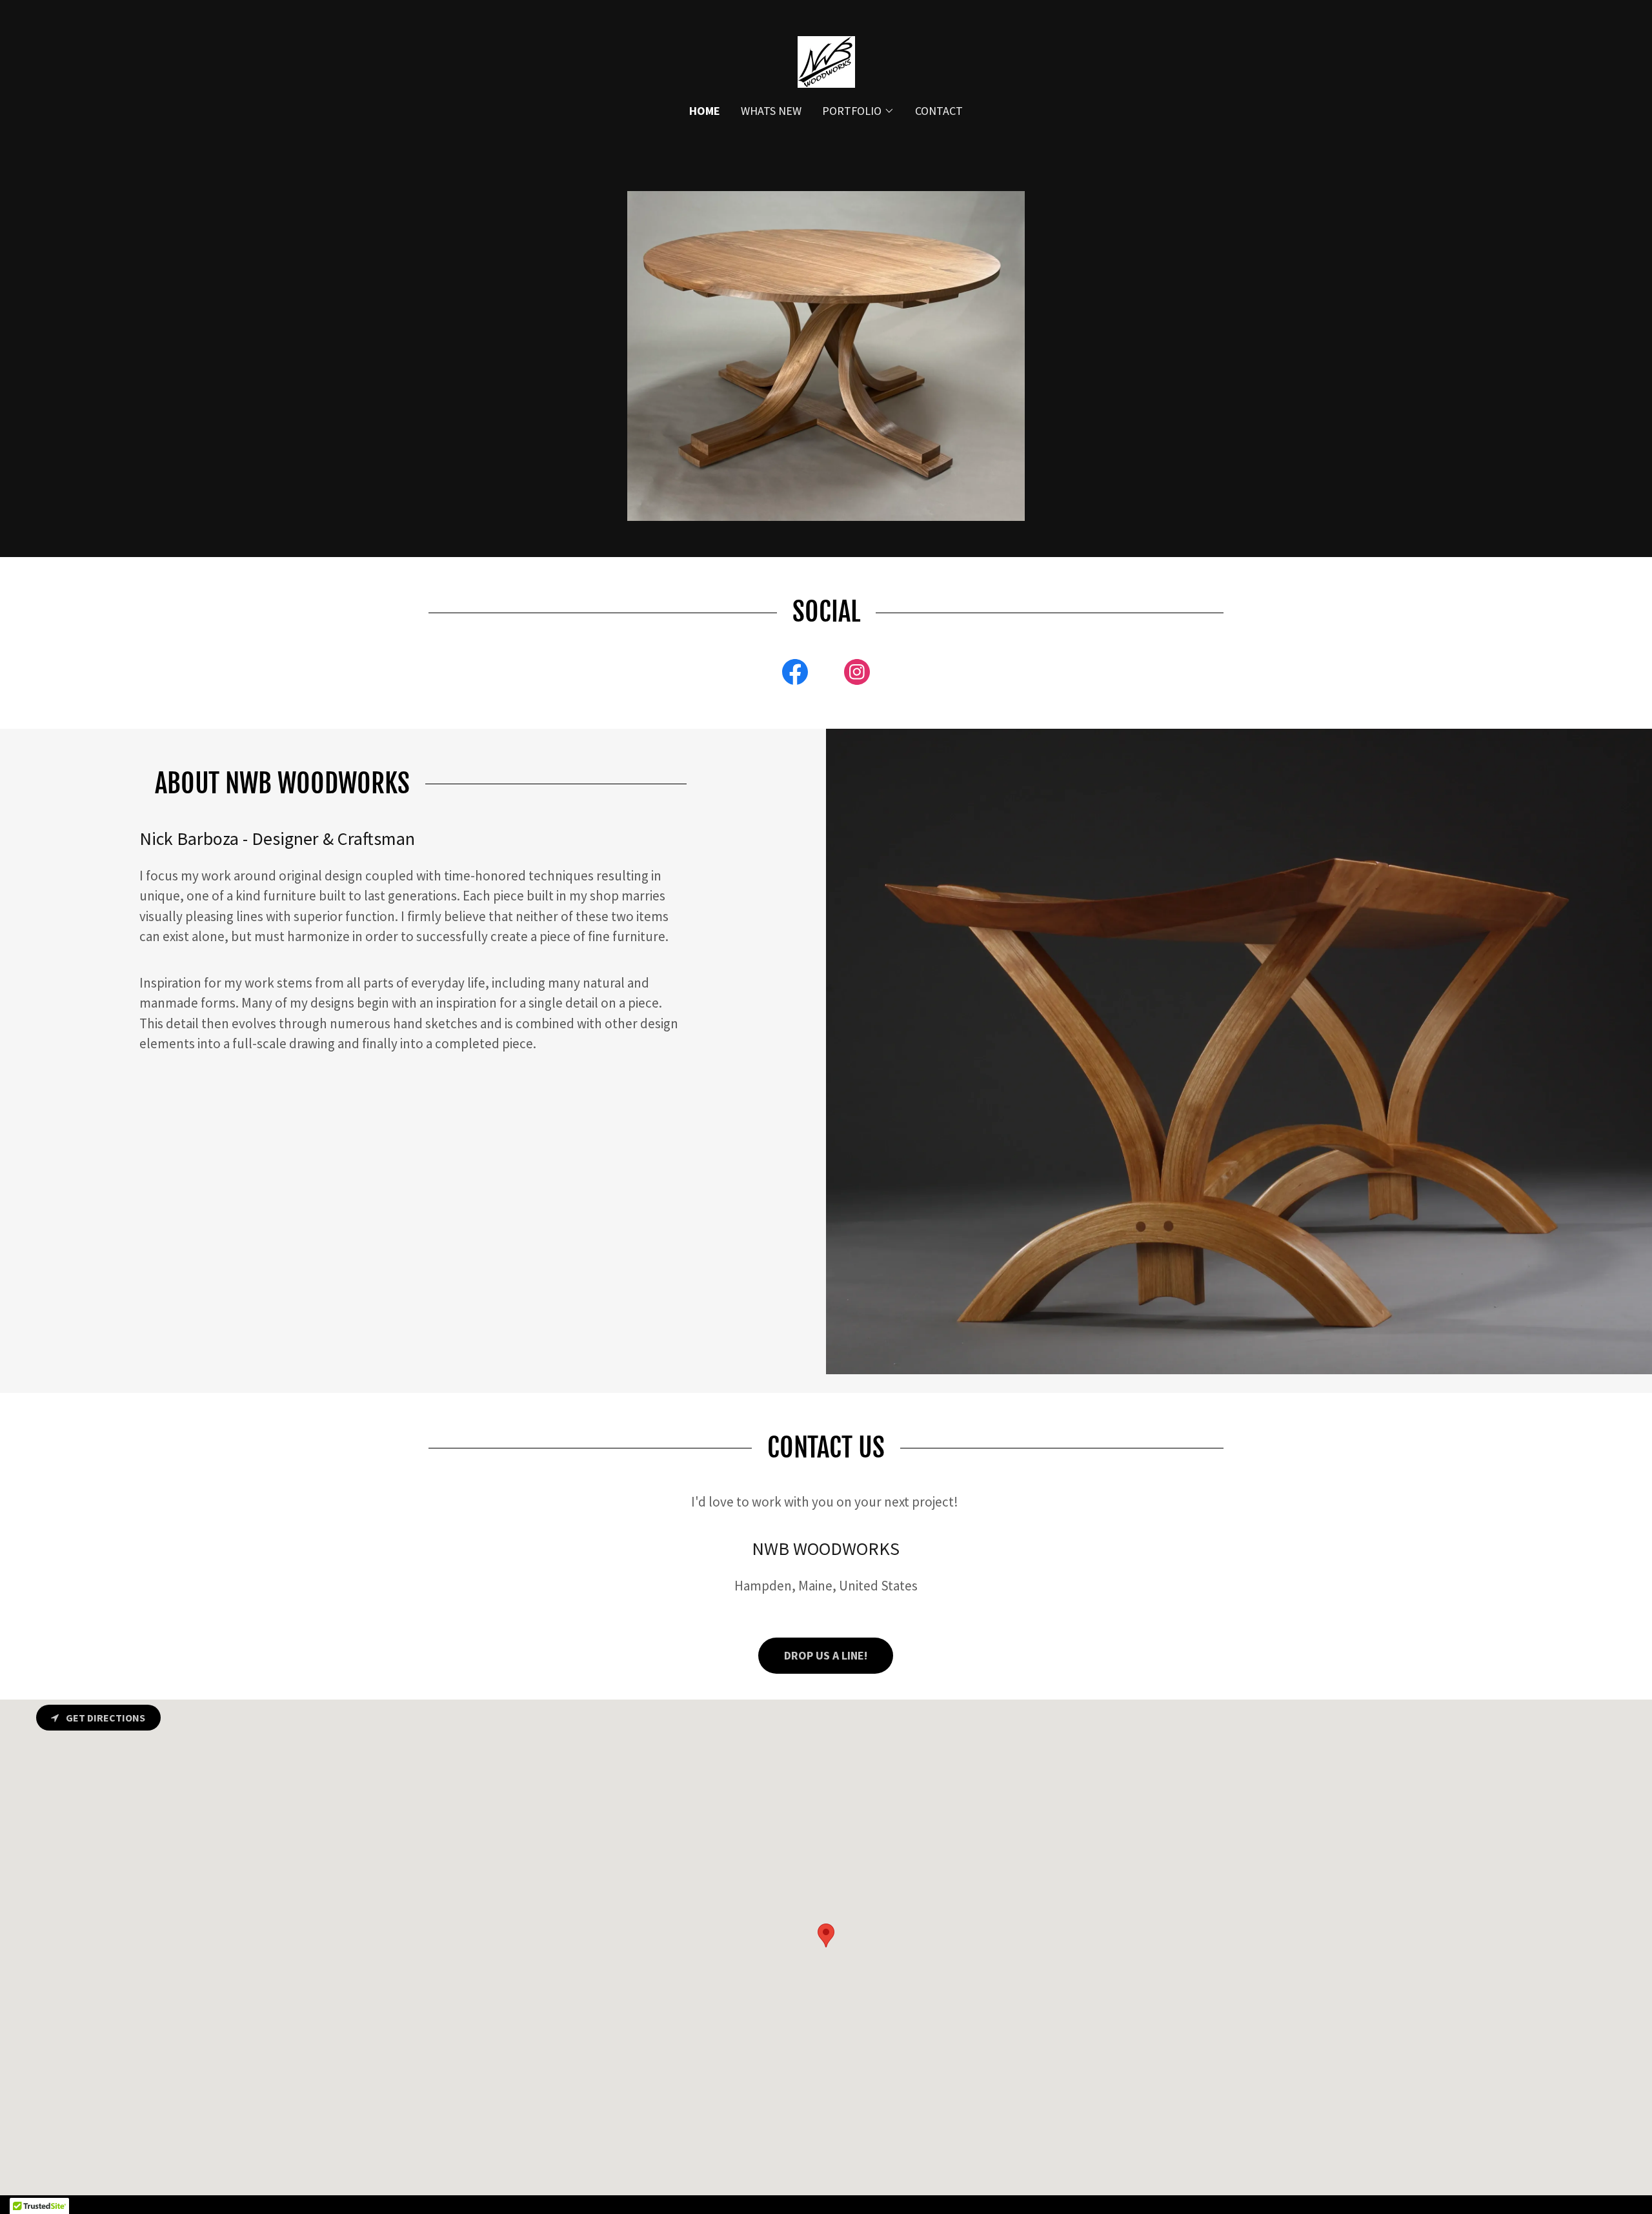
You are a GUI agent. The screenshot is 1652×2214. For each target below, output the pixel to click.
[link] (826, 60)
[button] (858, 111)
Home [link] (705, 111)
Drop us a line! (826, 1655)
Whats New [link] (771, 111)
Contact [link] (939, 111)
